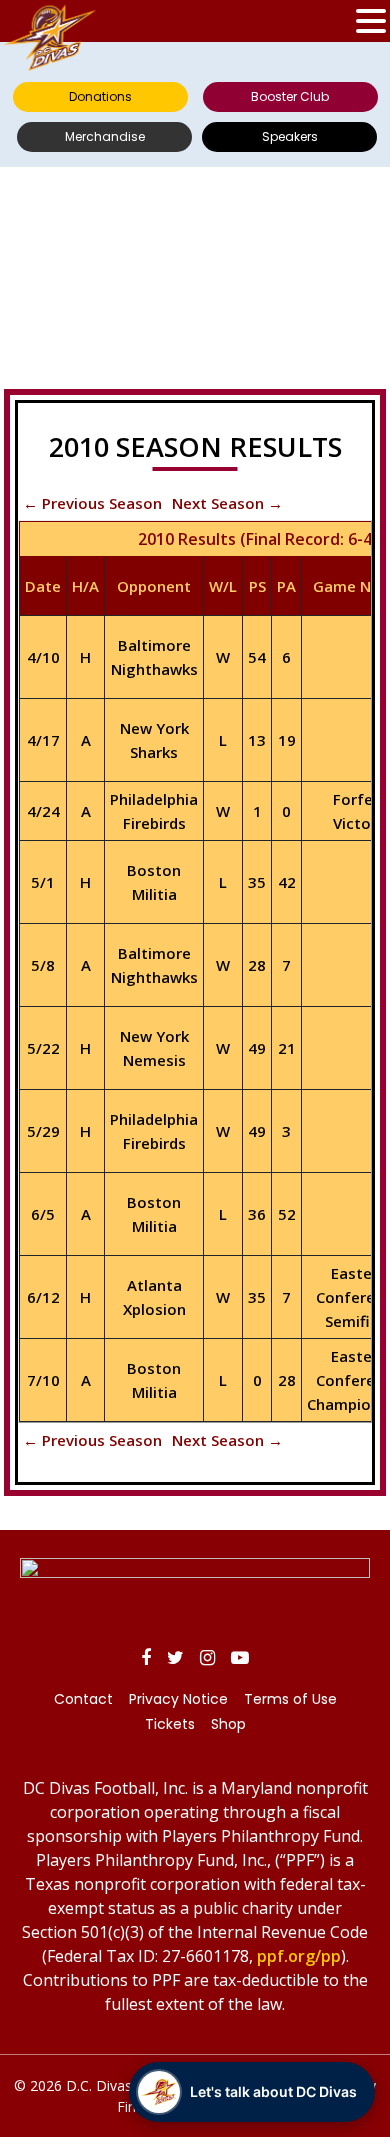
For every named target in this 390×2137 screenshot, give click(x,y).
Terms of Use (290, 1699)
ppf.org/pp (299, 1956)
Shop (228, 1724)
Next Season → (227, 503)
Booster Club (290, 96)
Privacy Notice (178, 1699)
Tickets (170, 1724)
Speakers (290, 136)
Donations (100, 96)
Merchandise (105, 136)
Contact (83, 1699)
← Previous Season (92, 503)
